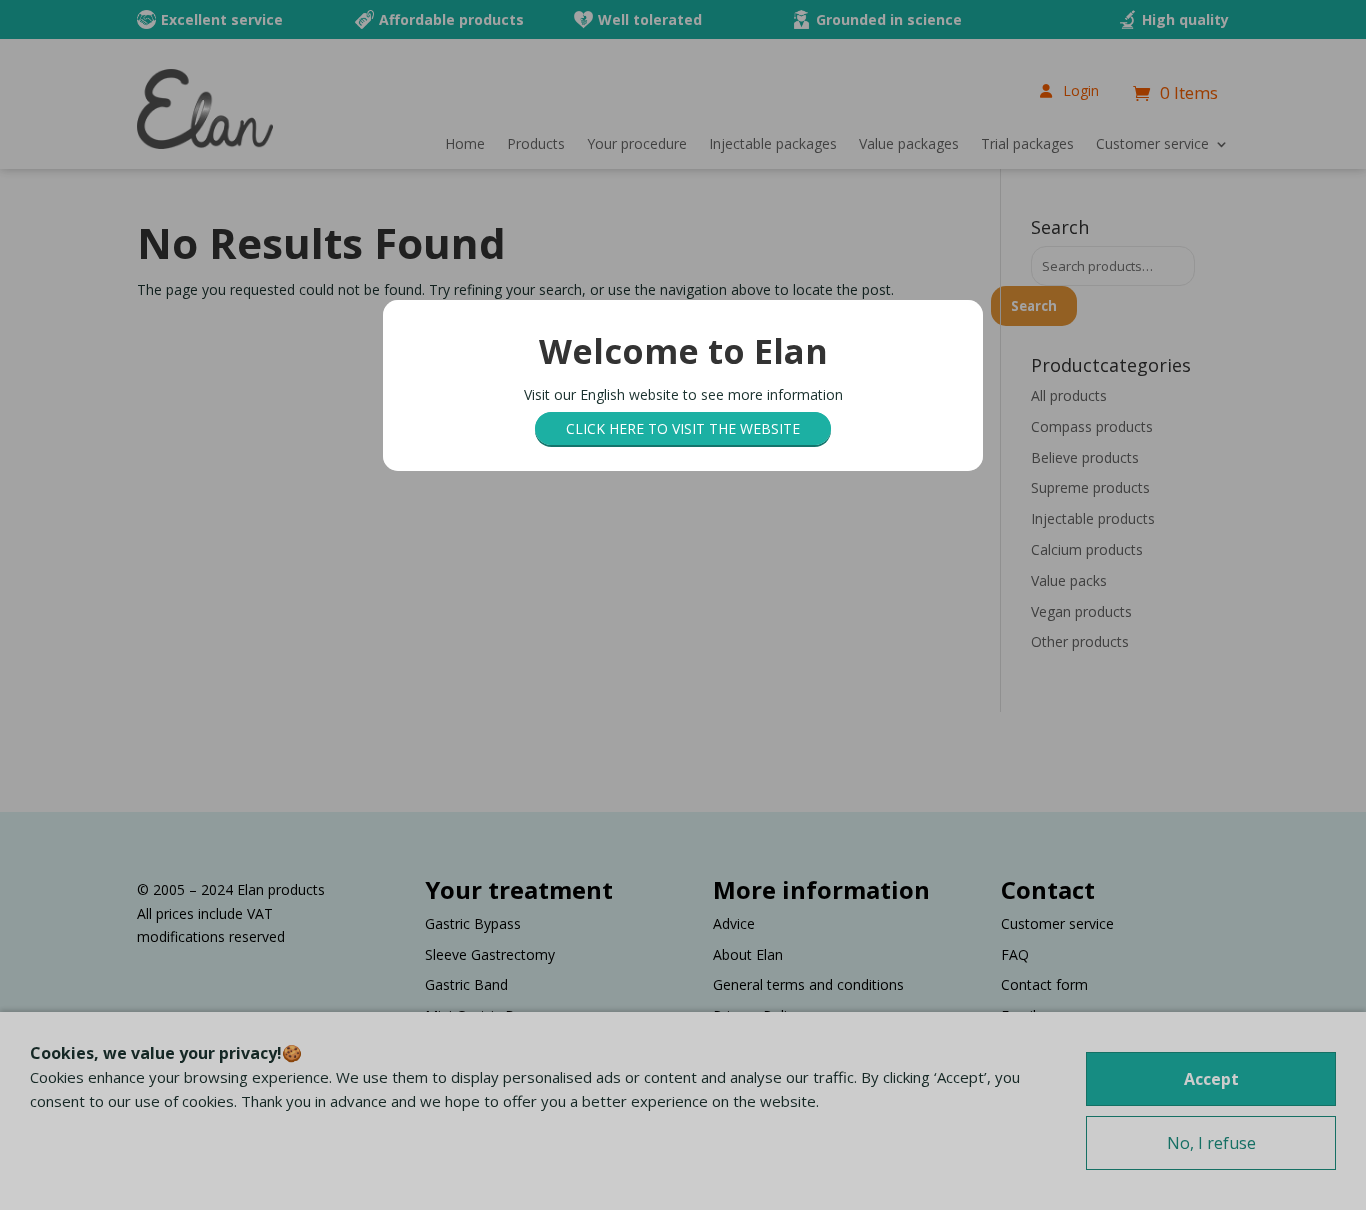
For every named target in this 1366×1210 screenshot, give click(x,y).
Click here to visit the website (683, 428)
